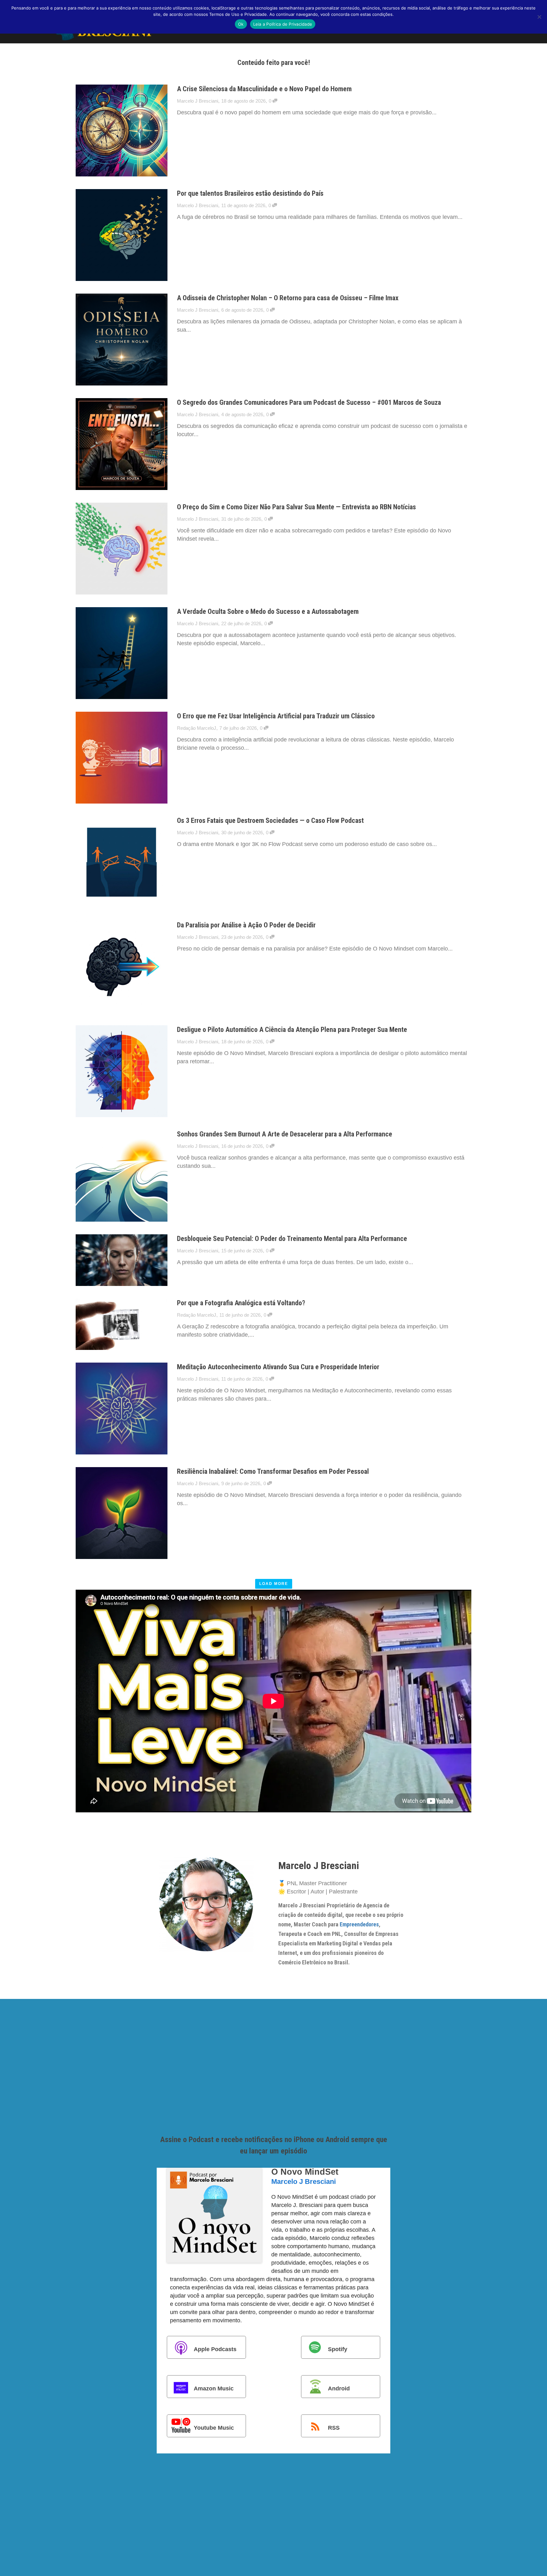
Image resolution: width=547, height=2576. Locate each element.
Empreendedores (359, 1924)
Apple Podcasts (215, 2349)
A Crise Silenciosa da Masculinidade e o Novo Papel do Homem (264, 89)
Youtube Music (214, 2427)
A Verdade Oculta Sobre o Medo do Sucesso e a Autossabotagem (268, 611)
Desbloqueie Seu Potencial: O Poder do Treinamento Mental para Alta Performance (292, 1239)
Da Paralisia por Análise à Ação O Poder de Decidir (246, 925)
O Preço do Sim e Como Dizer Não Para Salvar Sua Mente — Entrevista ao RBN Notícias (296, 507)
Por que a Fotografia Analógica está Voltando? (241, 1303)
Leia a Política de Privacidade (283, 24)
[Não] (539, 17)
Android (339, 2388)
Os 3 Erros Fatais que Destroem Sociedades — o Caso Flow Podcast (270, 821)
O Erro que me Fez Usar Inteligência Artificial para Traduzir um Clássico (276, 716)
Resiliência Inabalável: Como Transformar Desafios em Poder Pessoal (273, 1471)
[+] (122, 130)
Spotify (338, 2349)
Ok (241, 24)
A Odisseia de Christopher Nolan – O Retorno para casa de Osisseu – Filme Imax (288, 298)
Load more (274, 1584)
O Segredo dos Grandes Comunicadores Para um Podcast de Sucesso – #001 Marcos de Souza (309, 402)
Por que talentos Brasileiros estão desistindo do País (250, 193)
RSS (334, 2427)
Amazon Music (214, 2388)
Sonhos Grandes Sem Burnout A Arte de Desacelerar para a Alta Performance (285, 1134)
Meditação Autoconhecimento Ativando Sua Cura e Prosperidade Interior (278, 1367)
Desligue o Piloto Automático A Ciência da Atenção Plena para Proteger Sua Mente (292, 1030)
